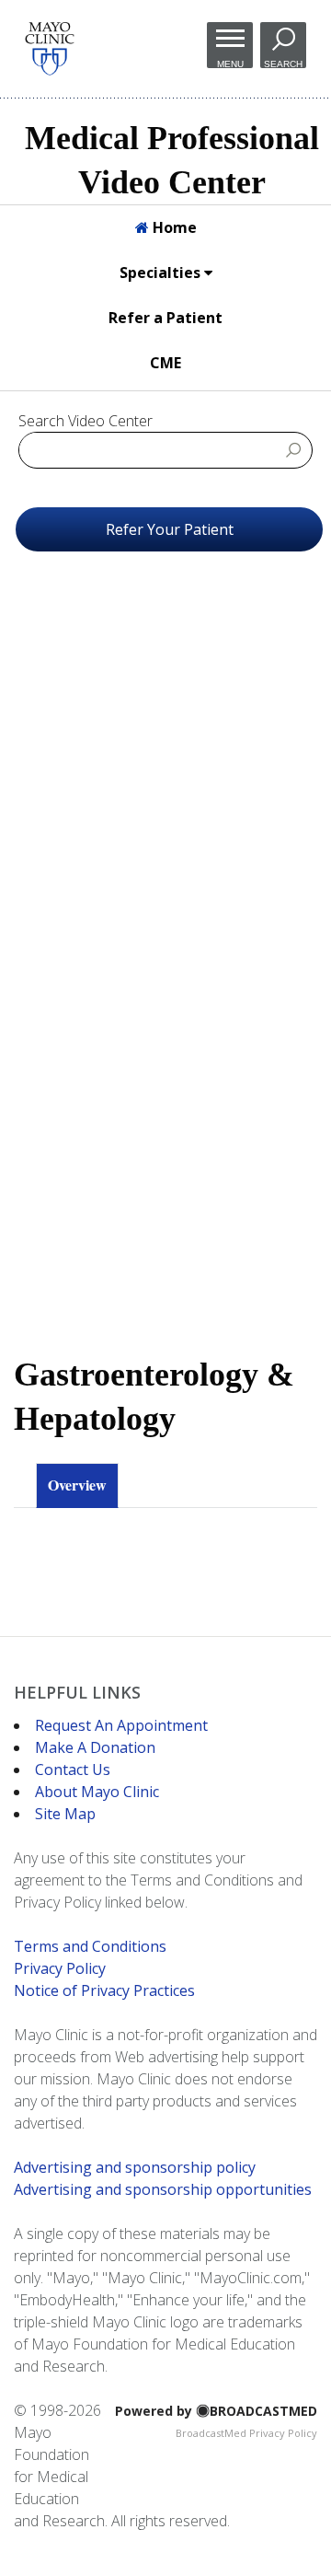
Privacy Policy (60, 1968)
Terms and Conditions (90, 1946)
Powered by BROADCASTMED (216, 2411)
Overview (77, 1485)
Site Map (65, 1814)
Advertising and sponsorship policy (135, 2167)
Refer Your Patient (170, 529)
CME (165, 363)
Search (283, 64)
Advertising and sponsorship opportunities (163, 2189)
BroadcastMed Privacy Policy (246, 2433)
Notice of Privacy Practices (104, 1990)
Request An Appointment (121, 1725)
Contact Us (73, 1770)
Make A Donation (95, 1747)
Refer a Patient (165, 318)
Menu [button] (230, 64)
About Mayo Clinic (97, 1792)
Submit (294, 449)
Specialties (162, 273)
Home (173, 227)
